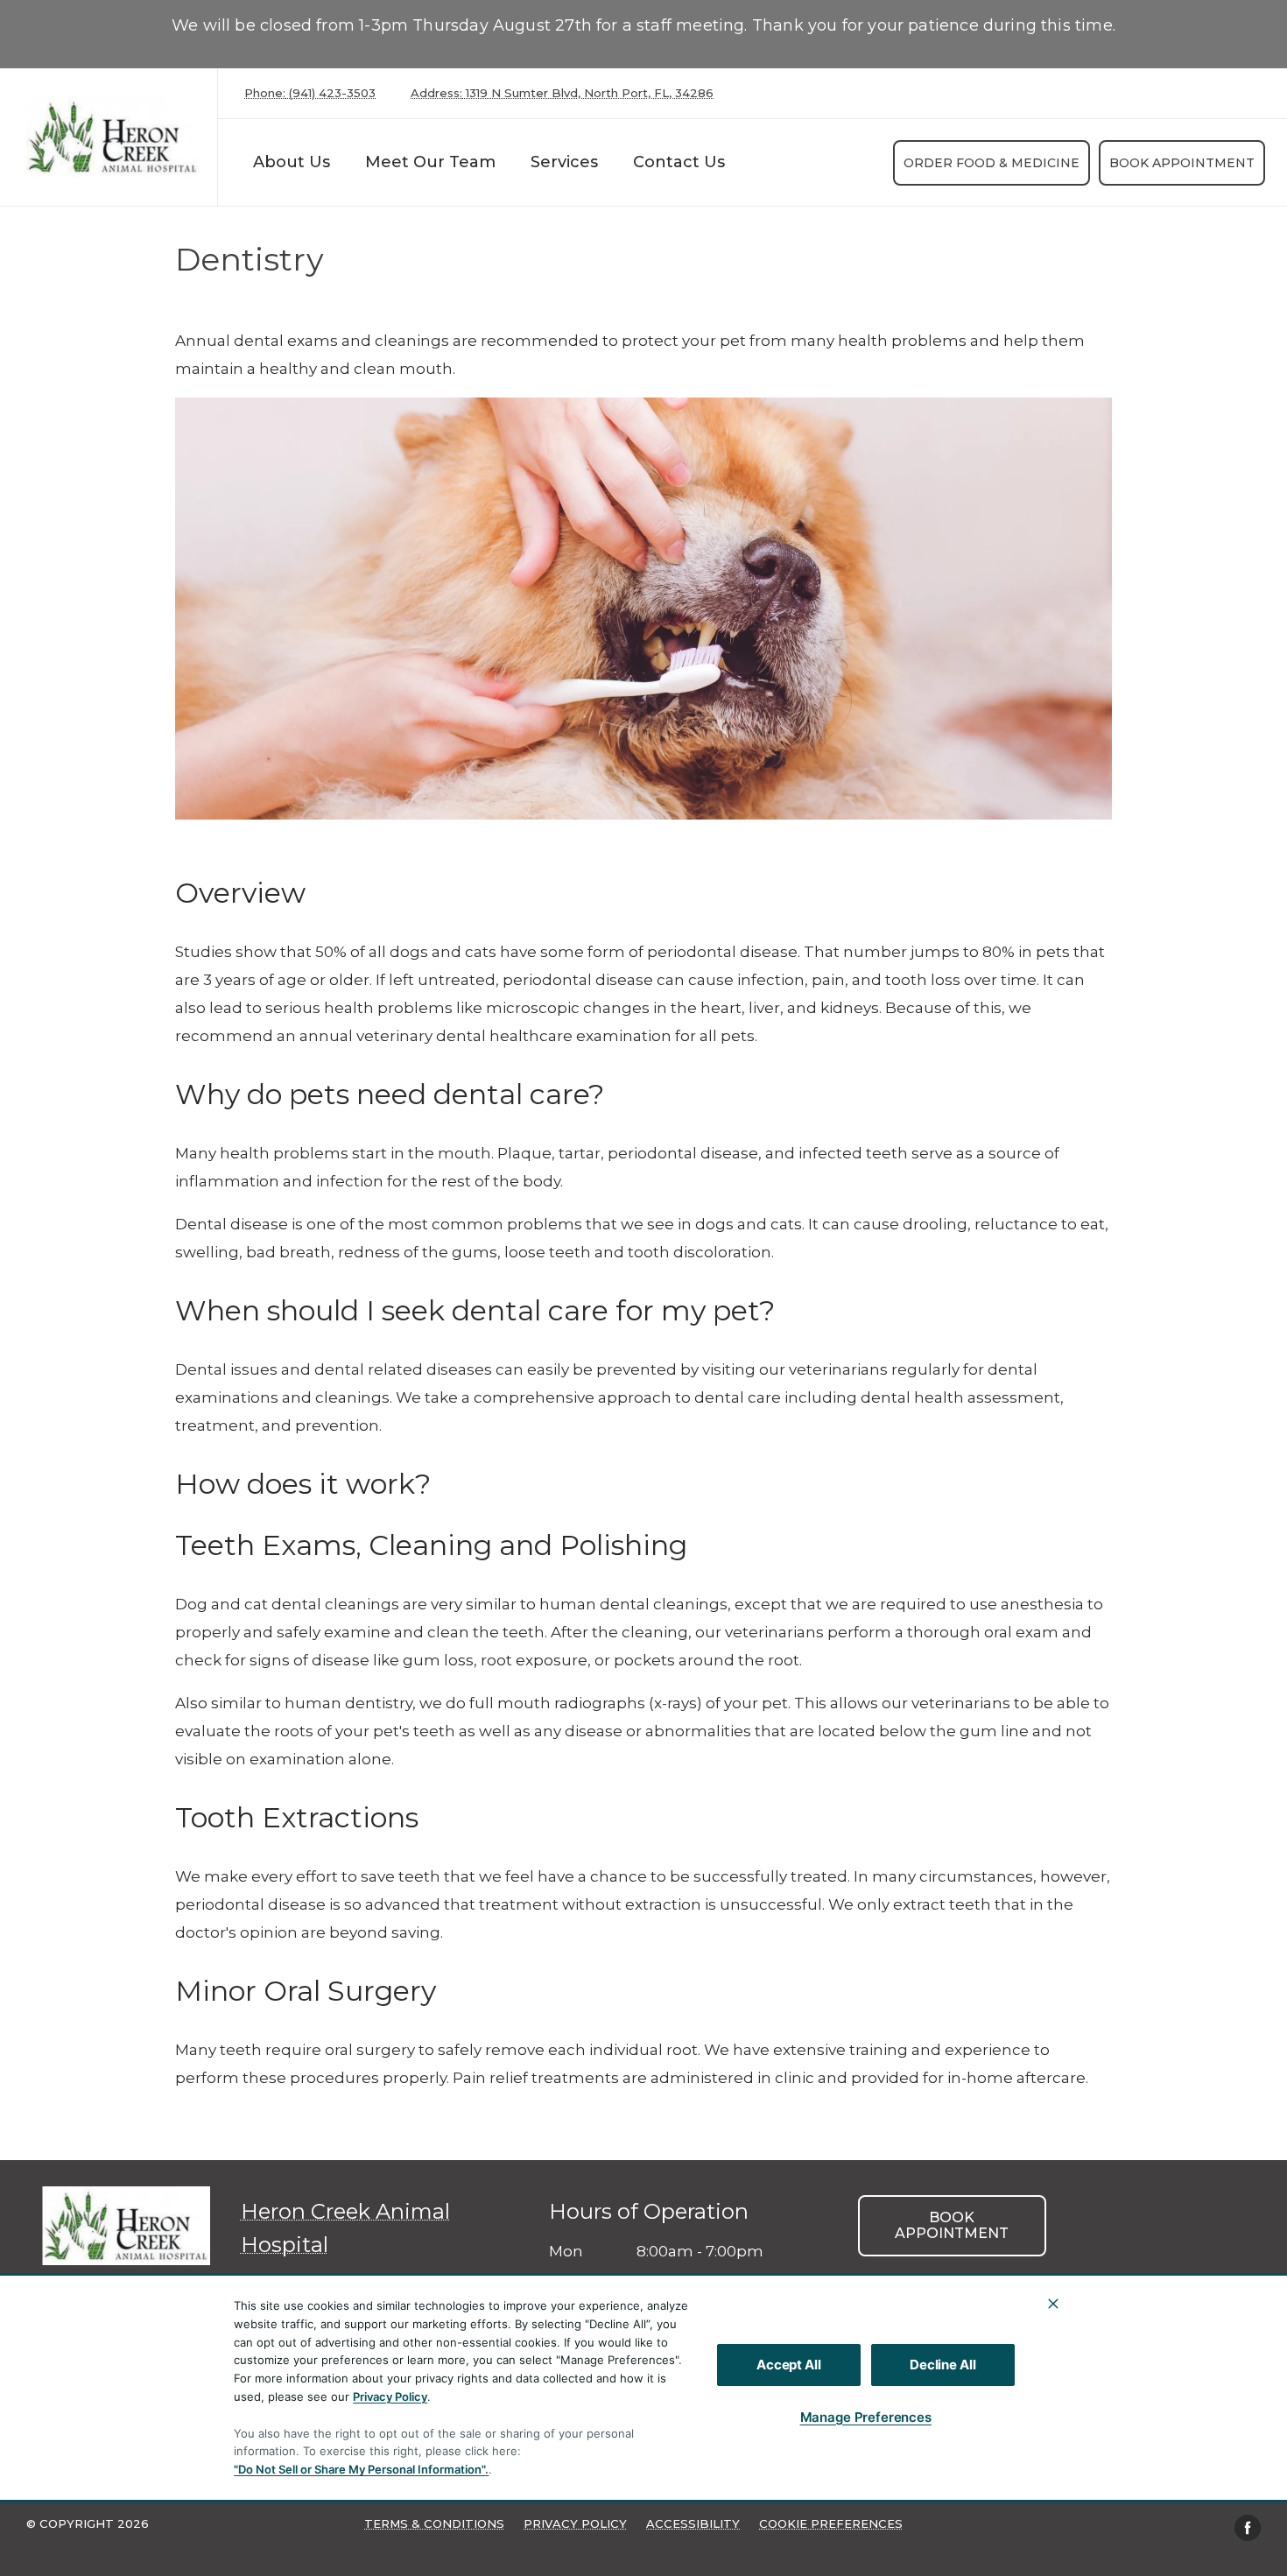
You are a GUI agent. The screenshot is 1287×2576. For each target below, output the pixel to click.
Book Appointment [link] (1182, 163)
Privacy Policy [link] (575, 2523)
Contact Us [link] (679, 162)
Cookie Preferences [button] (831, 2523)
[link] (113, 137)
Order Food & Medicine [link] (992, 163)
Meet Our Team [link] (430, 162)
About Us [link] (292, 162)
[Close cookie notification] (1053, 2304)
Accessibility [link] (693, 2523)
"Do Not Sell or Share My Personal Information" (359, 2469)
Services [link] (564, 162)
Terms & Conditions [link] (434, 2523)
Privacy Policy (390, 2397)
